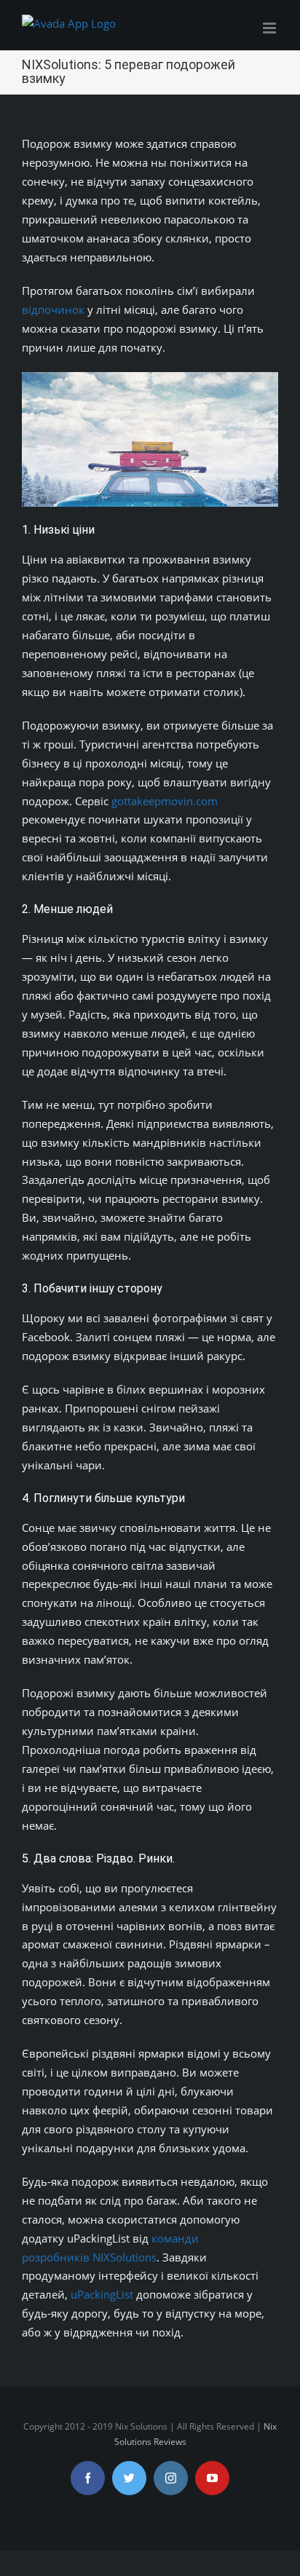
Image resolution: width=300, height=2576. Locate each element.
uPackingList (103, 2294)
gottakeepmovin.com (165, 801)
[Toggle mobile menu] (271, 28)
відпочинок (53, 309)
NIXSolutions (125, 2257)
